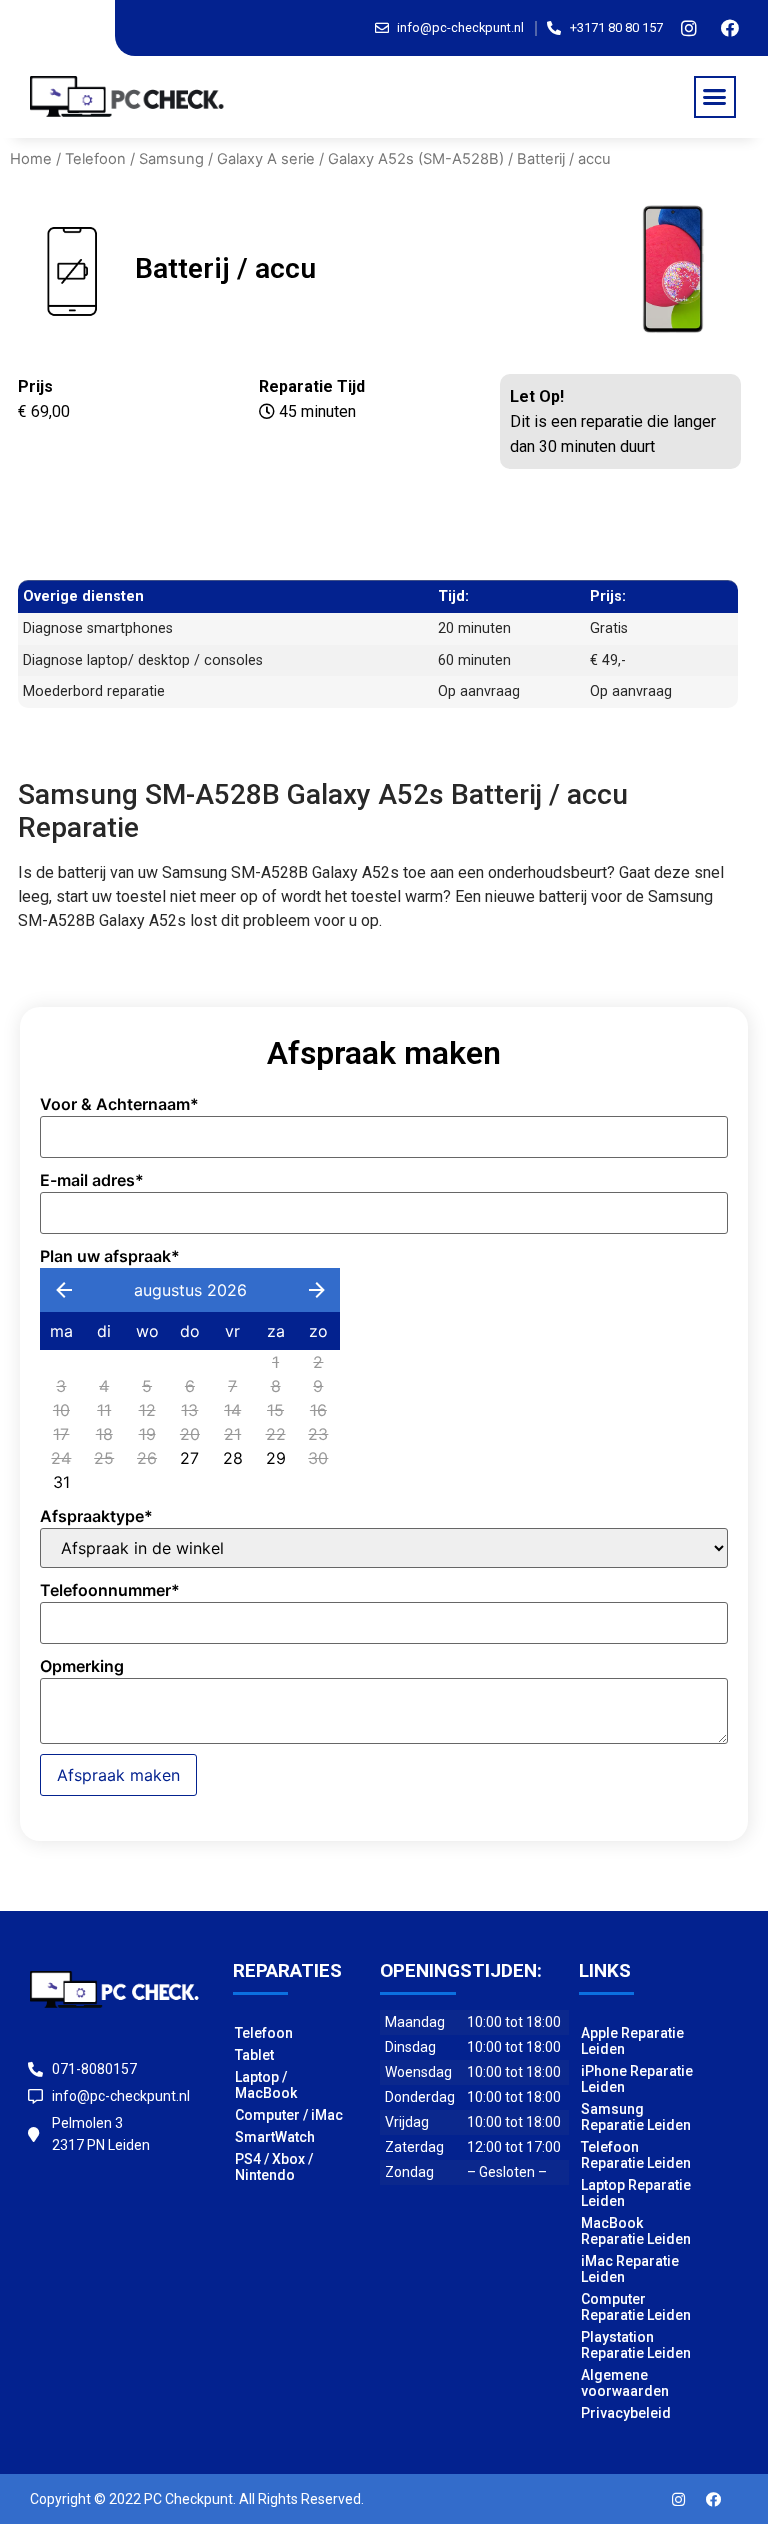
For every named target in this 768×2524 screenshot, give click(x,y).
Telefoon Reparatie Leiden (636, 2155)
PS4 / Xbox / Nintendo (274, 2167)
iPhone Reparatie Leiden (637, 2079)
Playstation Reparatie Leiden (636, 2345)
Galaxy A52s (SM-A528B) (416, 159)
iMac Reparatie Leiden (630, 2269)
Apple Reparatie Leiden (632, 2041)
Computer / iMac (289, 2115)
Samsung (171, 159)
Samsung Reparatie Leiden (636, 2117)
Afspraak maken (118, 1775)
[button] (715, 97)
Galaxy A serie (266, 159)
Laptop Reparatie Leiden (636, 2193)
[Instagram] (689, 28)
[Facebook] (730, 28)
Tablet (254, 2055)
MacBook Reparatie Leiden (636, 2231)
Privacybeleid (626, 2413)
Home (31, 159)
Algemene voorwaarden (625, 2383)
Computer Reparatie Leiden (636, 2307)
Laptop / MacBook (266, 2085)
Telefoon (95, 159)
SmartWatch (275, 2137)
